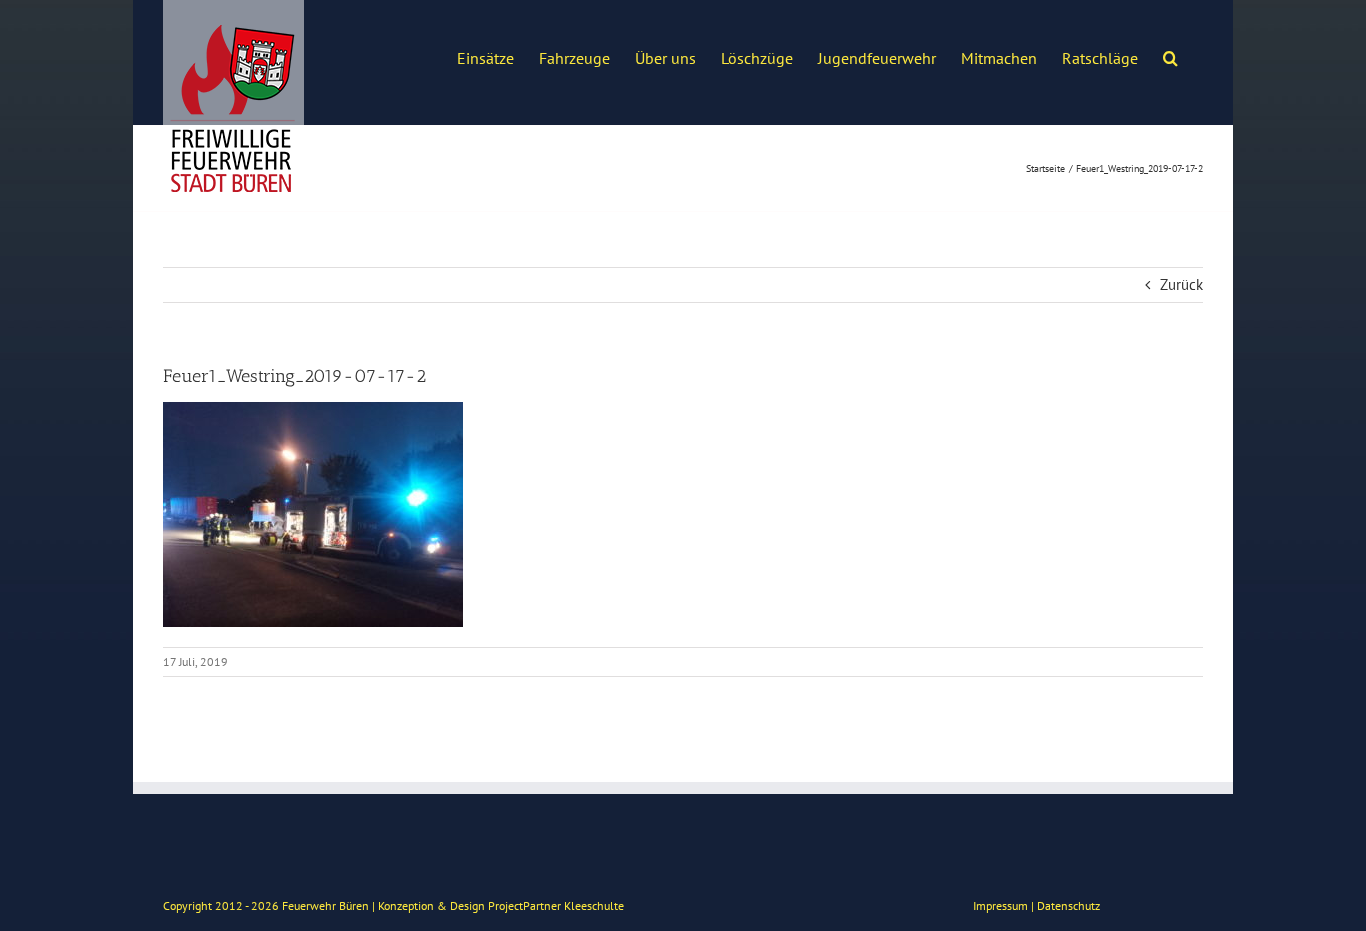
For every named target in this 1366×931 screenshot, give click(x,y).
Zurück (1181, 284)
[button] (1170, 56)
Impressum (1000, 905)
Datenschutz (1068, 905)
